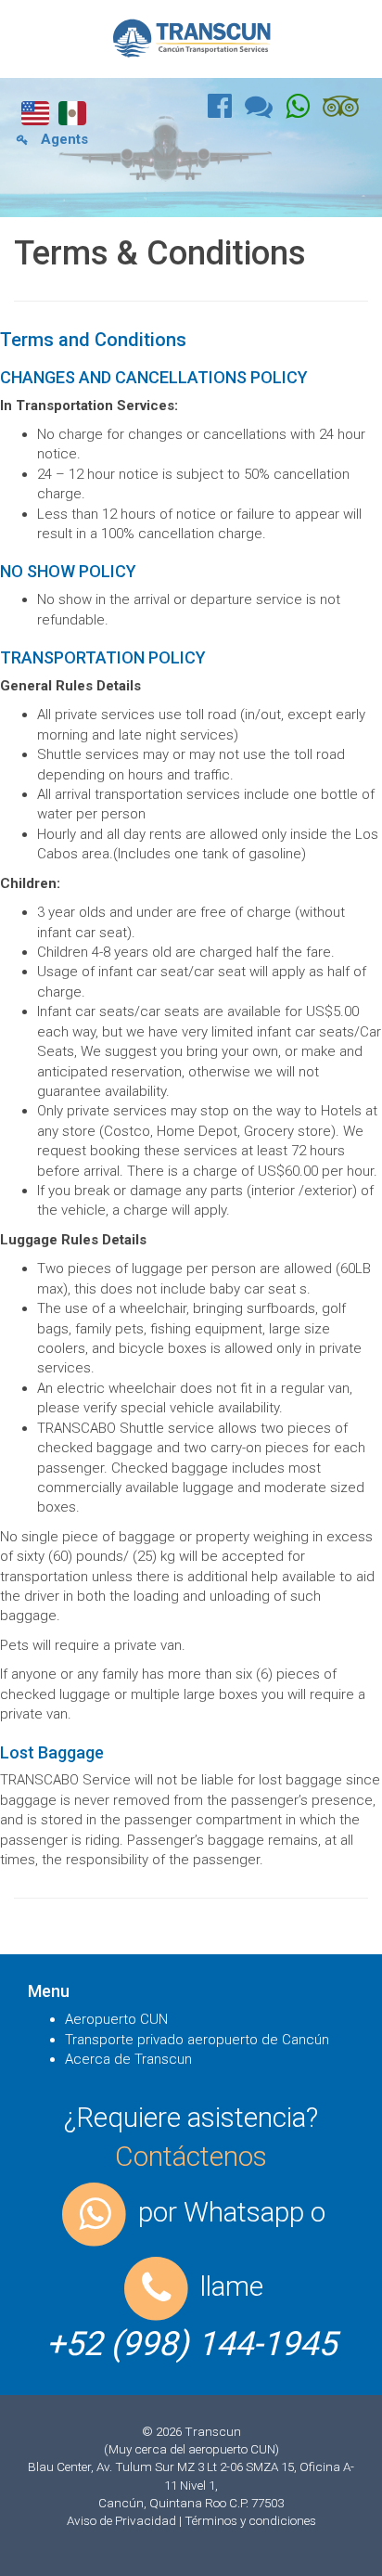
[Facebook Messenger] (265, 111)
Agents (63, 139)
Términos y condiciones (250, 2520)
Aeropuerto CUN (116, 2019)
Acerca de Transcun (128, 2059)
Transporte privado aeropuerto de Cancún (197, 2040)
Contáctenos (191, 2156)
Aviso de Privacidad (123, 2520)
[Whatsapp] (304, 111)
